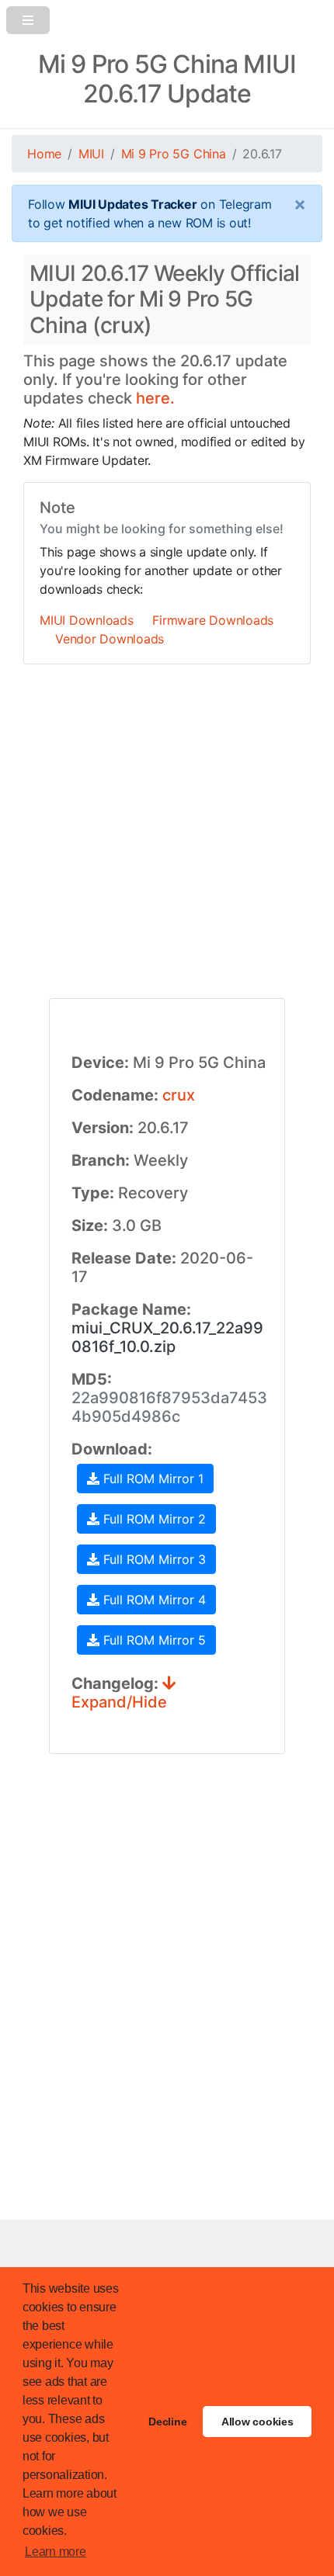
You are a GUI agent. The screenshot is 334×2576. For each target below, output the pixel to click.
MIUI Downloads (87, 620)
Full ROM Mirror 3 (153, 1559)
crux (179, 1095)
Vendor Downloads (110, 639)
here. (155, 398)
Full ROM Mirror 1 (151, 1479)
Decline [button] (167, 2422)
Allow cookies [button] (257, 2422)
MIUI (91, 154)
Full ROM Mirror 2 (153, 1519)
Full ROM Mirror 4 (153, 1600)
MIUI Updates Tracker (132, 204)
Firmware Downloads (213, 620)
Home (44, 154)
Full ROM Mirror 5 (153, 1640)
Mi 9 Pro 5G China (174, 154)
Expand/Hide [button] (119, 1702)
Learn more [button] (56, 2552)
